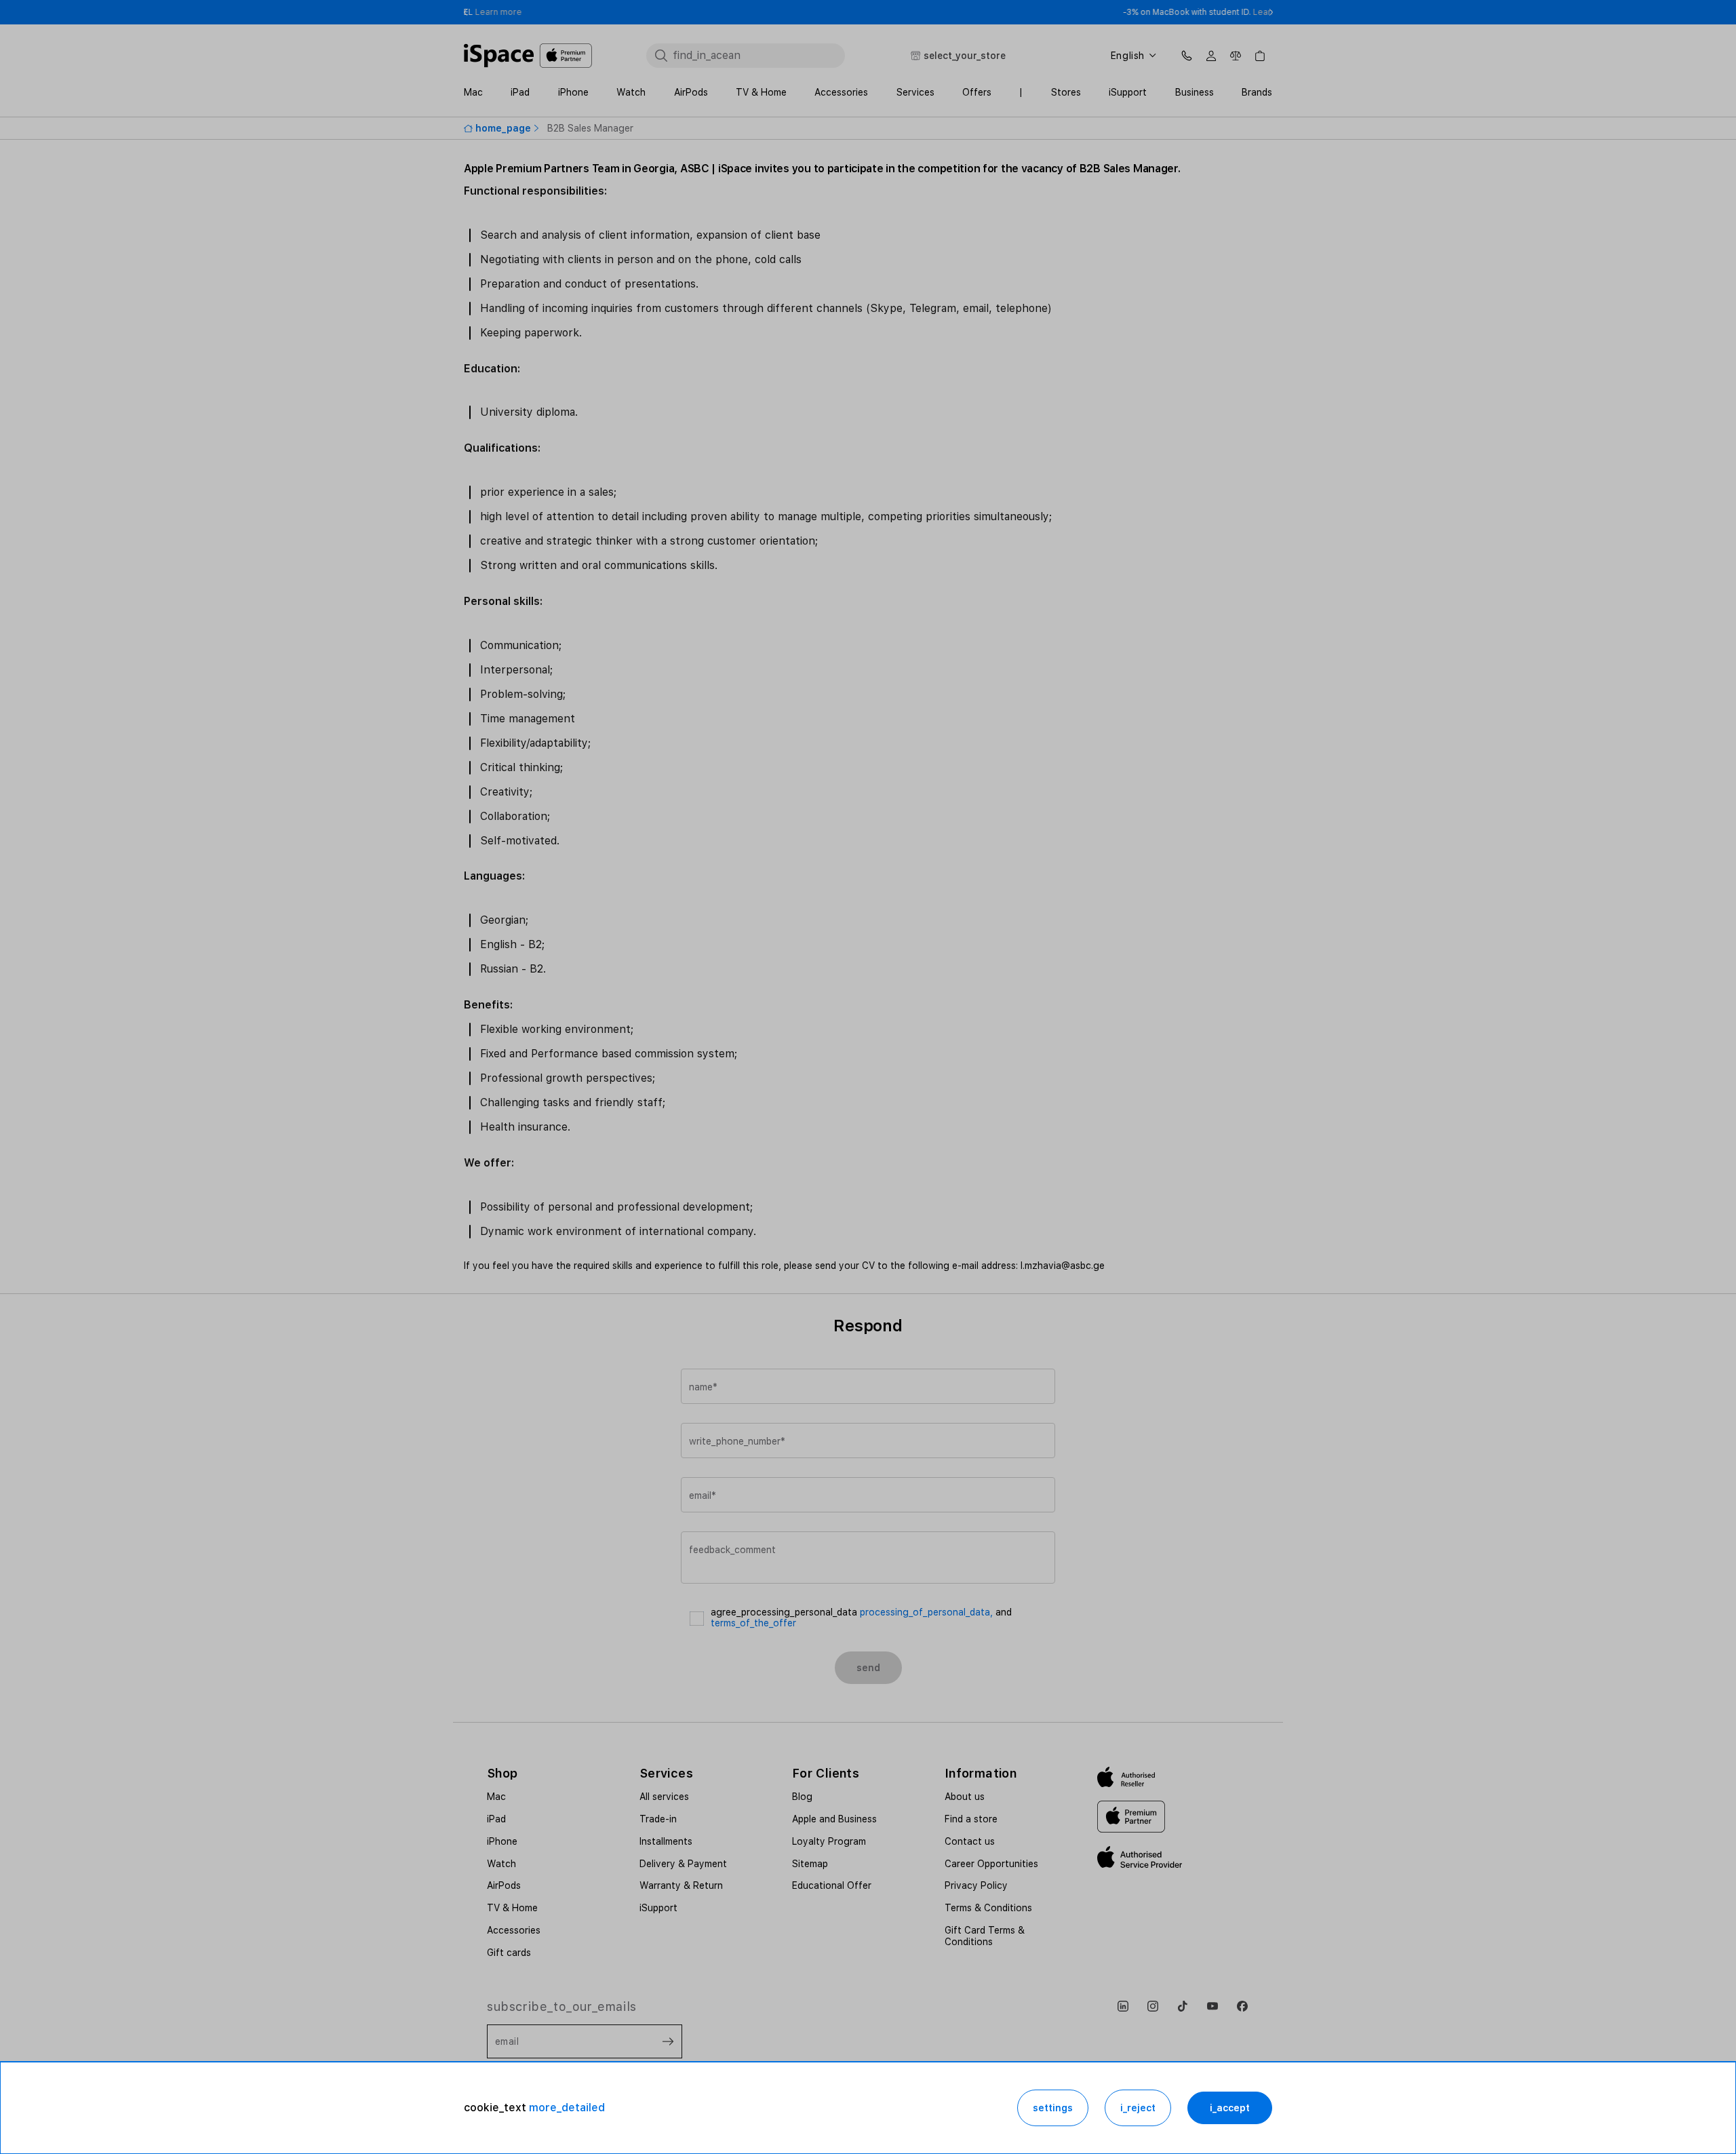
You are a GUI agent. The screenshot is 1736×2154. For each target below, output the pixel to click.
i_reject (1138, 2108)
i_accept (1230, 2108)
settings (1053, 2108)
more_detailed (567, 2108)
